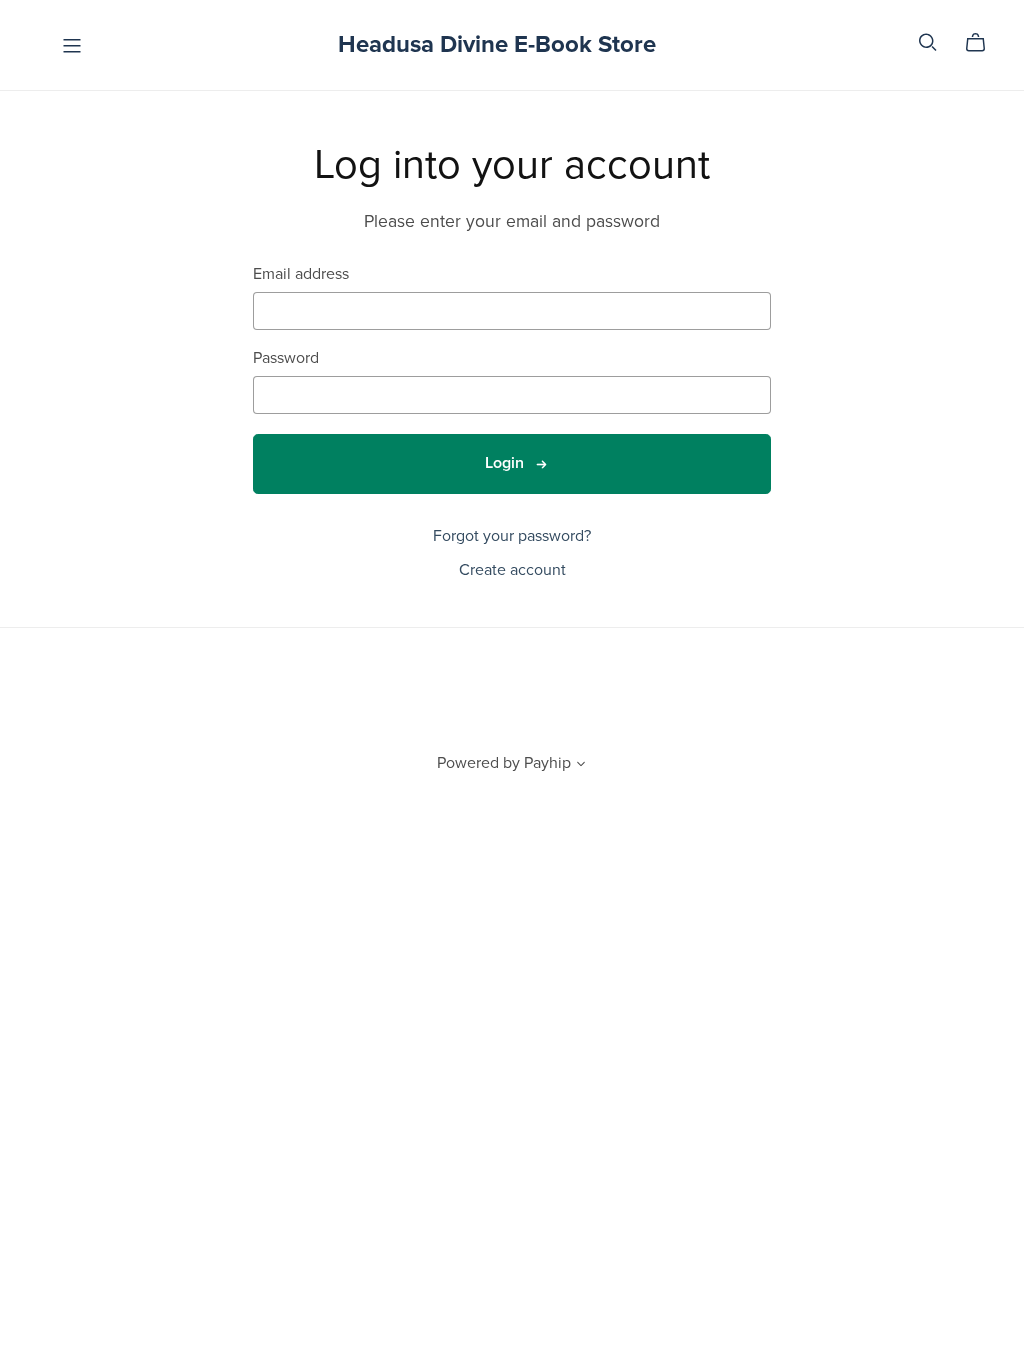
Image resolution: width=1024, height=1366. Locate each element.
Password (286, 358)
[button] (581, 766)
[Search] (928, 42)
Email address (301, 274)
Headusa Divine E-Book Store (497, 44)
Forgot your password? (512, 536)
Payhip (547, 763)
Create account (512, 570)
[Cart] (983, 43)
